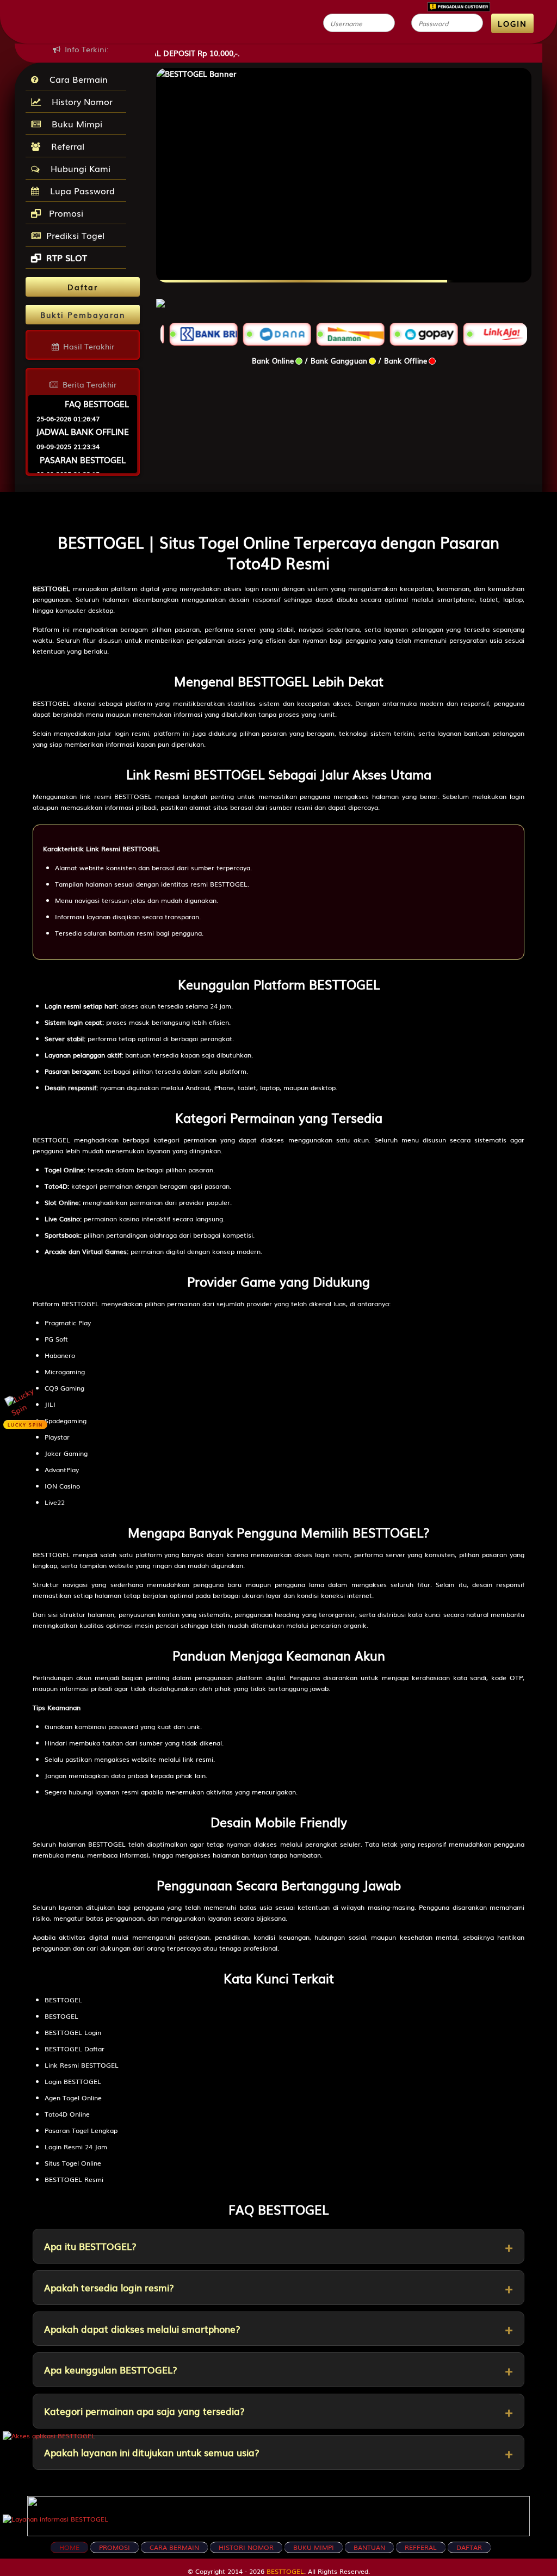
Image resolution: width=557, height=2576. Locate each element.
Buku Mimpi (74, 124)
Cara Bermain (76, 79)
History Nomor (79, 101)
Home (69, 2547)
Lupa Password (80, 190)
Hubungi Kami (78, 168)
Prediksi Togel (75, 235)
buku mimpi (314, 2547)
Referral (65, 146)
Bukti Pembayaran (83, 315)
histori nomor (246, 2547)
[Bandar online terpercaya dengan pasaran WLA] (160, 297)
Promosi (65, 213)
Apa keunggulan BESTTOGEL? (111, 2369)
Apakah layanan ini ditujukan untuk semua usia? (152, 2452)
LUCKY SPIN (25, 1425)
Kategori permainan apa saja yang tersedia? (144, 2411)
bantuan (369, 2547)
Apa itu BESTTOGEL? (90, 2246)
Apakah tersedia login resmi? (109, 2287)
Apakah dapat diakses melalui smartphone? (142, 2329)
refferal (421, 2547)
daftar (469, 2547)
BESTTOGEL (285, 2571)
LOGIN (512, 23)
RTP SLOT (67, 257)
